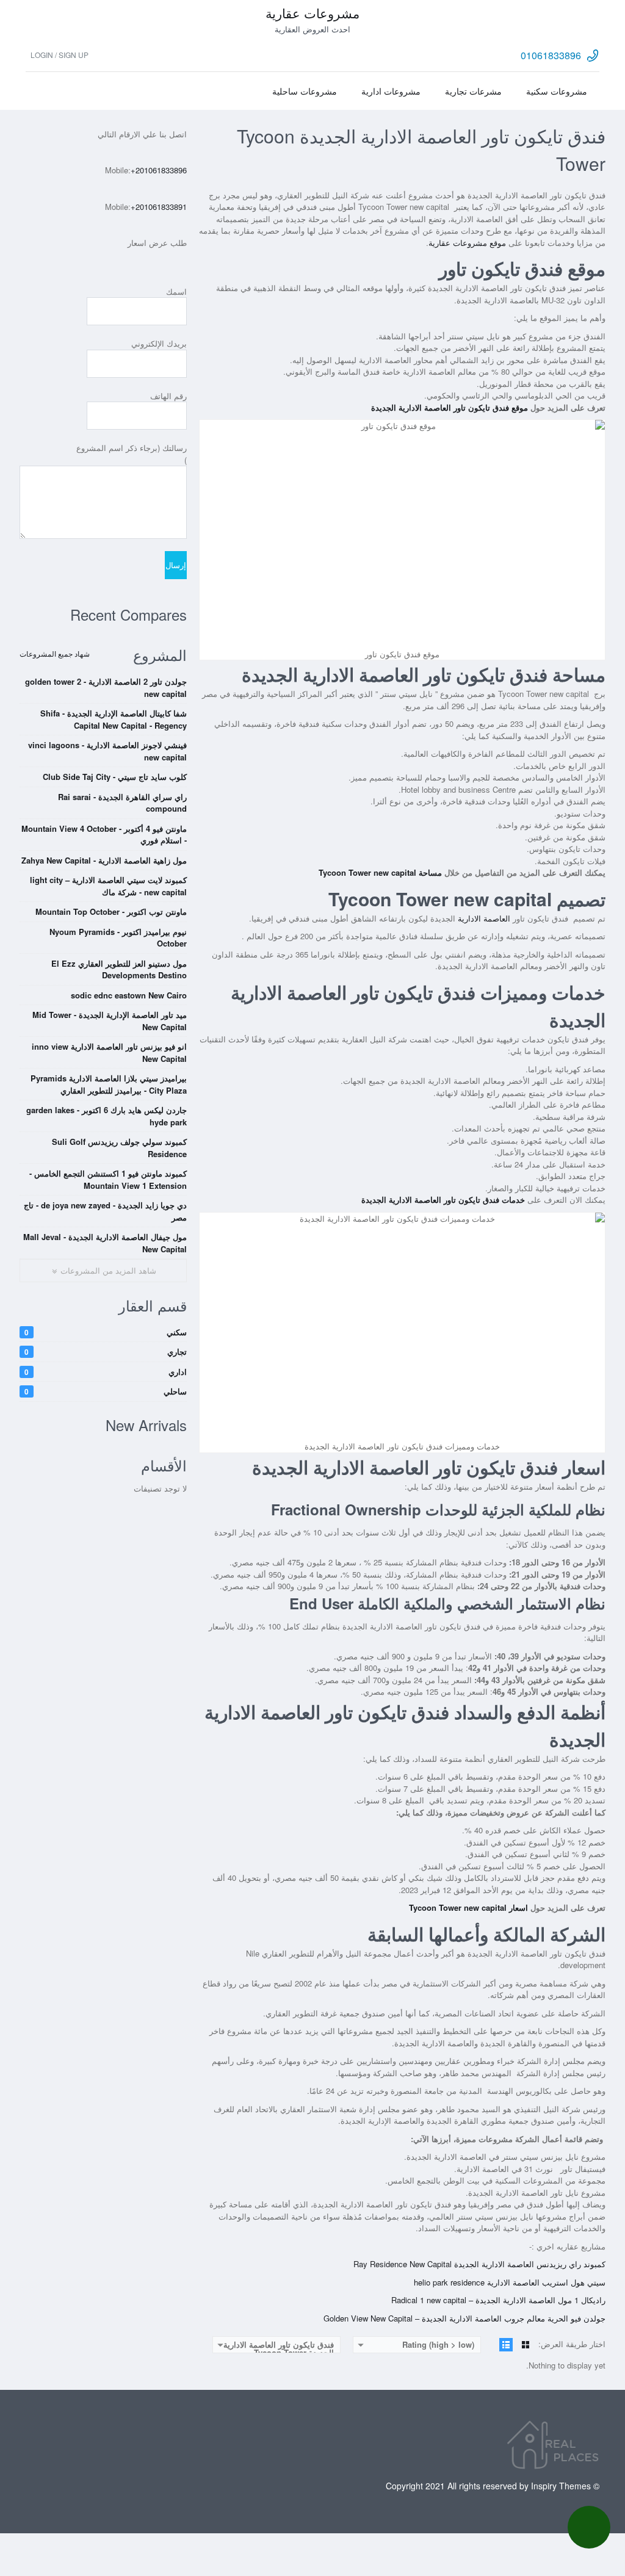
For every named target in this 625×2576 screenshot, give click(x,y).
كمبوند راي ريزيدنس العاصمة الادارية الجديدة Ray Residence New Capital (479, 2264)
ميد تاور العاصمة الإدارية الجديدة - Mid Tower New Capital (110, 1021)
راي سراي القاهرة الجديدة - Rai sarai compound (122, 803)
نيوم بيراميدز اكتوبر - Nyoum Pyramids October (118, 938)
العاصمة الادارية (485, 918)
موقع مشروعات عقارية (467, 243)
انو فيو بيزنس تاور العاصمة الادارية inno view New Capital (109, 1052)
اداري (106, 1372)
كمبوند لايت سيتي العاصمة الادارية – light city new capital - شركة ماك (108, 886)
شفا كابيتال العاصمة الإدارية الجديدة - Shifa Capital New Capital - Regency (114, 719)
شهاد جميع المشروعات (55, 653)
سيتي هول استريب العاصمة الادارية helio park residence (510, 2282)
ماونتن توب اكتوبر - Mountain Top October (111, 911)
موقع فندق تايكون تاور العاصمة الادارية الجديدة (450, 407)
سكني (106, 1332)
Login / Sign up (60, 55)
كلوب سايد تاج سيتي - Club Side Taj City (115, 777)
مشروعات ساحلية (305, 91)
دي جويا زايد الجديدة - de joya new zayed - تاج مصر (105, 1211)
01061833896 (551, 55)
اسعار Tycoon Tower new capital (468, 1907)
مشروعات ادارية (391, 91)
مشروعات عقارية (312, 13)
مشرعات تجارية (473, 91)
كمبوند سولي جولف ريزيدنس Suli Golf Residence (119, 1148)
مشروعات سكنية (557, 91)
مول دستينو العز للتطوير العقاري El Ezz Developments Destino (119, 969)
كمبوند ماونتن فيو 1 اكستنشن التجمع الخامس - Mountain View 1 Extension (108, 1179)
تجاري (106, 1351)
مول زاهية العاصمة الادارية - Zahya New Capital (104, 860)
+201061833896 (159, 170)
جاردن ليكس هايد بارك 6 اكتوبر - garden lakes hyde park (107, 1116)
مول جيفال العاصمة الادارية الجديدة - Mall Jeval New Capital (105, 1243)
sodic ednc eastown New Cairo (129, 995)
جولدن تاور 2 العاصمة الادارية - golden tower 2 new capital (106, 687)
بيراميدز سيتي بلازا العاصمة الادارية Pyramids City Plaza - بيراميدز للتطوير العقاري (109, 1084)
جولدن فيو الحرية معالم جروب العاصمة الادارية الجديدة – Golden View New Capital (464, 2318)
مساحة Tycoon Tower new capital (380, 872)
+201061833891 (159, 207)
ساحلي (106, 1391)
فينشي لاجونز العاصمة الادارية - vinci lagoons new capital (107, 751)
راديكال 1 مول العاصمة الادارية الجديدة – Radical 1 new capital (498, 2300)
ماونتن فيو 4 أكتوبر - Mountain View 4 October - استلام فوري (104, 835)
